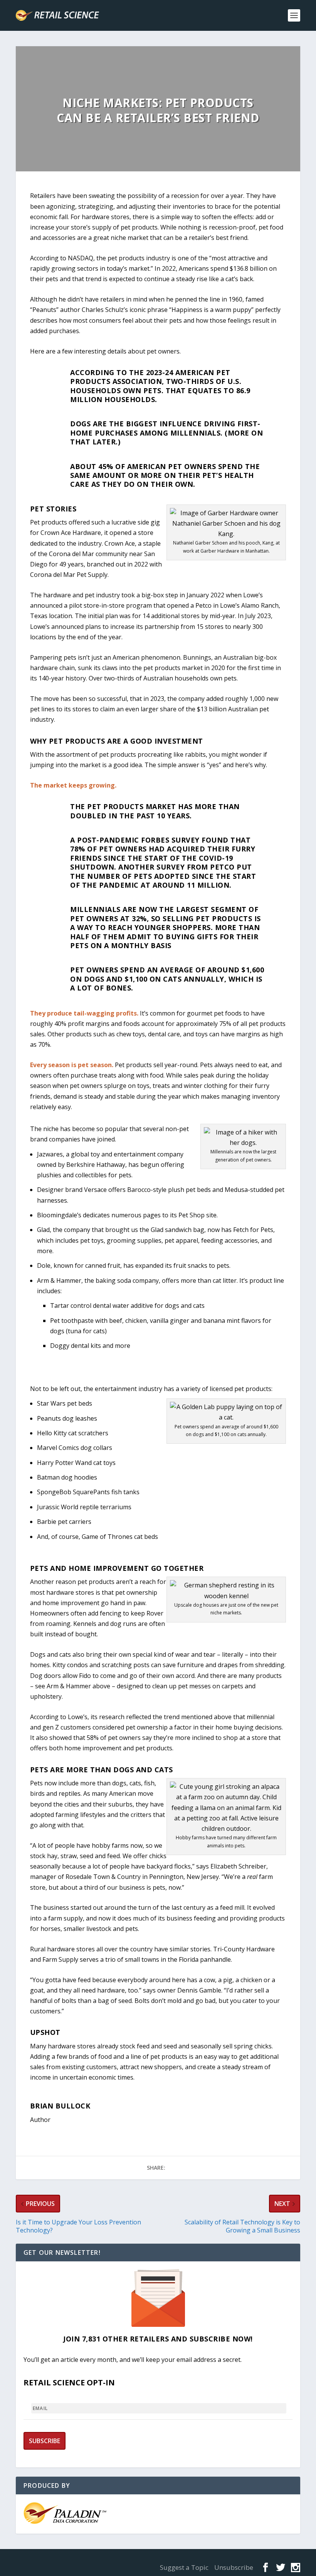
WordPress (154, 2558)
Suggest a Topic (184, 2567)
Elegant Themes (74, 2558)
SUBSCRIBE (45, 2441)
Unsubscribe (234, 2567)
